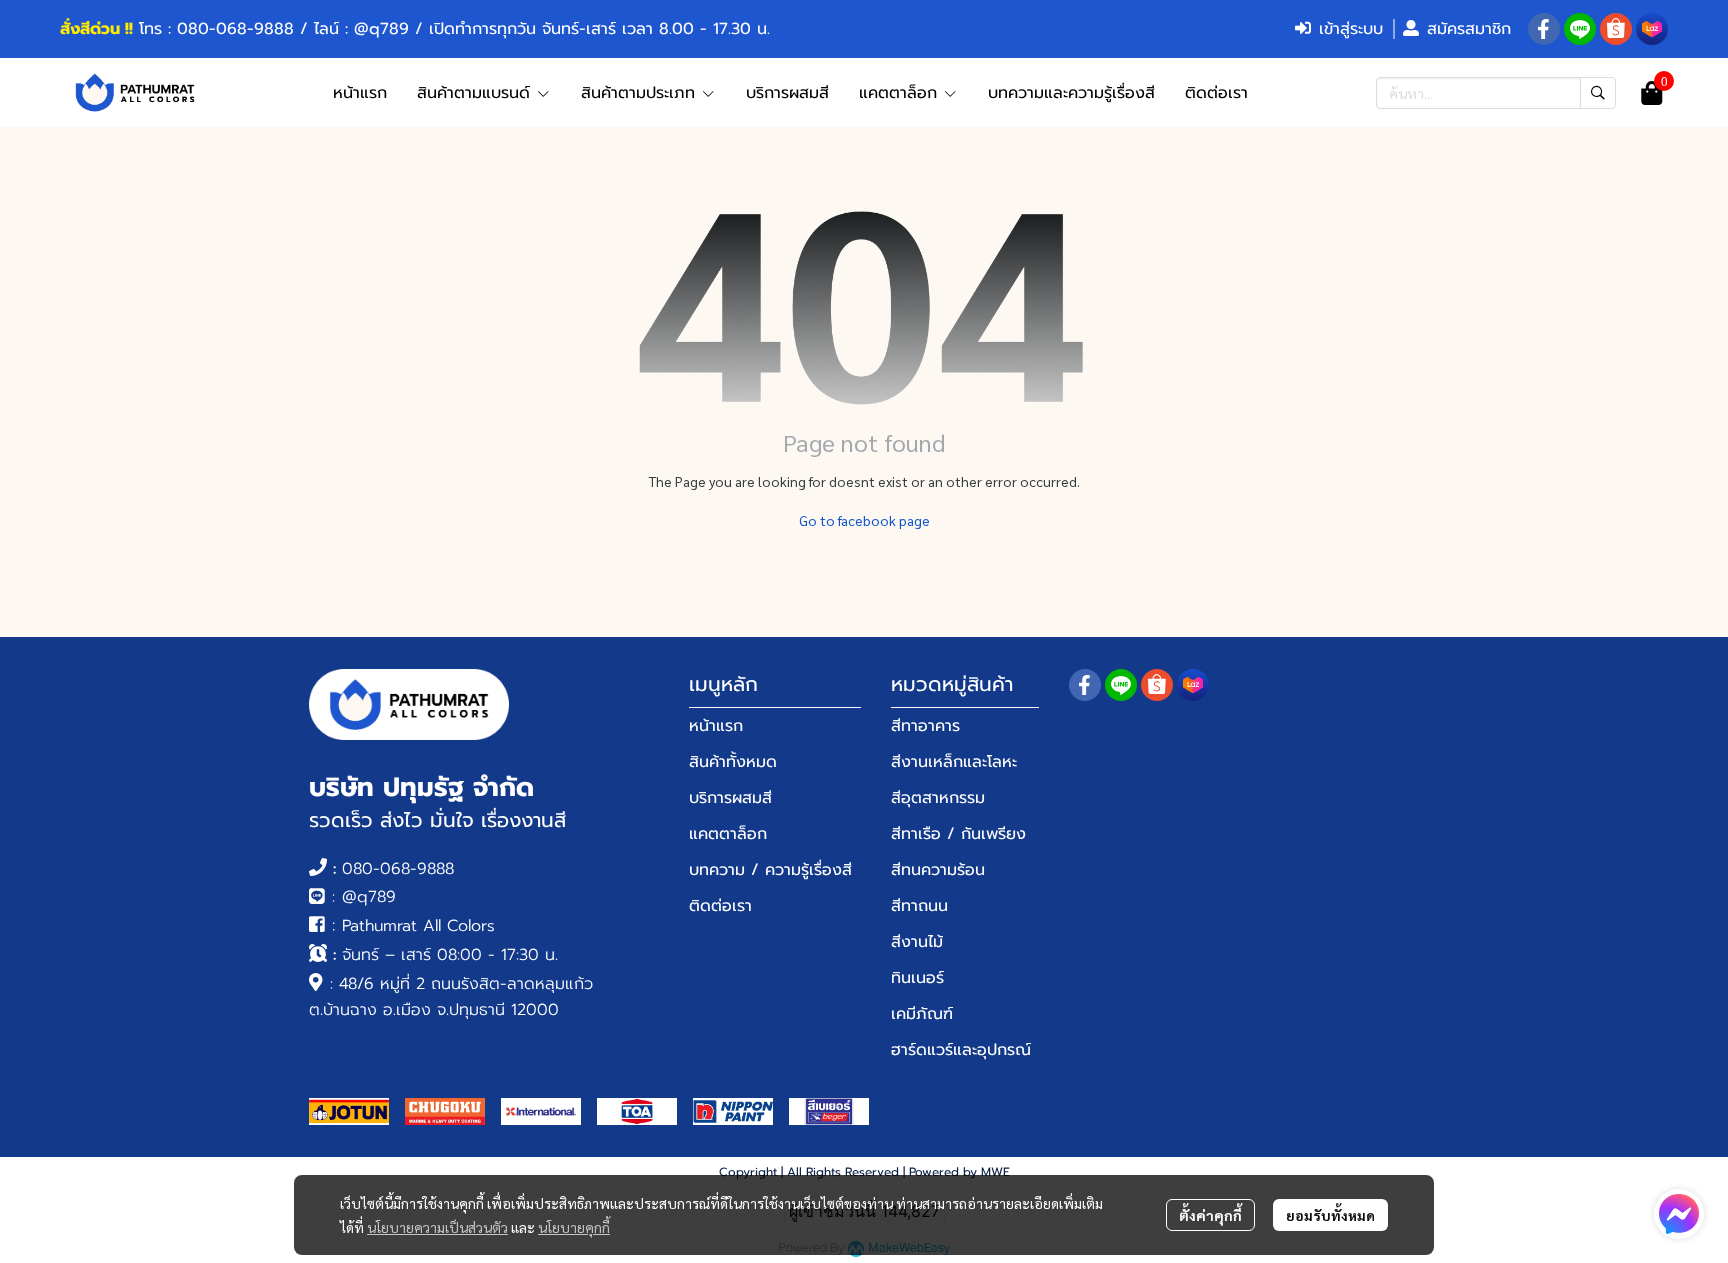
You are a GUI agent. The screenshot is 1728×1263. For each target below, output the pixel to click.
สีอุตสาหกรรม (938, 798)
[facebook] (1544, 29)
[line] (1580, 29)
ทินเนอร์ (917, 978)
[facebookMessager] (1679, 1214)
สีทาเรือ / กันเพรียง (958, 834)
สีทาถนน (919, 906)
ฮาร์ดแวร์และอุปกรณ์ (961, 1050)
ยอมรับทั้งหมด (1330, 1215)
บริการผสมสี (730, 798)
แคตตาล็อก (728, 834)
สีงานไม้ (917, 942)
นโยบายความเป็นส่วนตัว (437, 1227)
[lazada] (1652, 29)
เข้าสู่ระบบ (1351, 29)
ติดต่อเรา (720, 906)
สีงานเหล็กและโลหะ (954, 762)
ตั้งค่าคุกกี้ (1210, 1215)
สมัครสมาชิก (1469, 29)
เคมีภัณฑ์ (922, 1014)
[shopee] (1616, 29)
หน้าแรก (716, 726)
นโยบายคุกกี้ (574, 1227)
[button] (1496, 93)
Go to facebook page (864, 520)
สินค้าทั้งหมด (733, 762)
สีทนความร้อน (938, 870)
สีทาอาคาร (925, 726)
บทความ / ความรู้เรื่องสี (770, 870)
